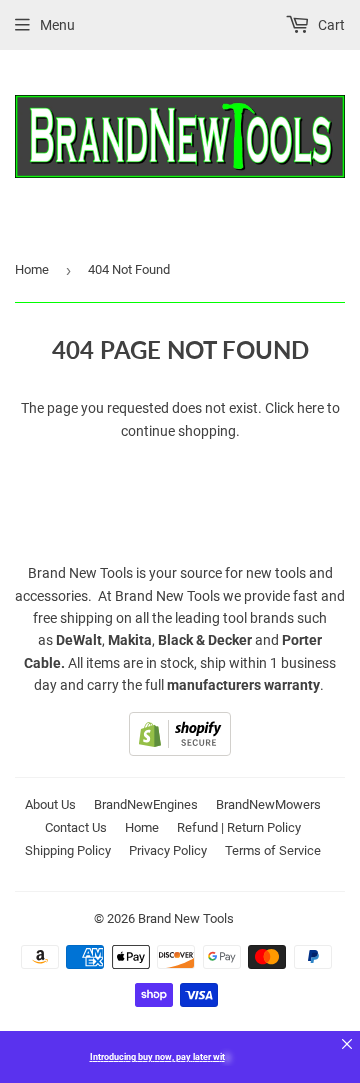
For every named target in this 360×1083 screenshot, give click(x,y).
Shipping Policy (68, 850)
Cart (330, 25)
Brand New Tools (186, 918)
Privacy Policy (168, 850)
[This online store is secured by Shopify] (180, 751)
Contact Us (76, 827)
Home (32, 269)
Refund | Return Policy (239, 827)
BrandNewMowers (268, 804)
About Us (50, 804)
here (310, 408)
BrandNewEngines (146, 804)
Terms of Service (273, 850)
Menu (57, 25)
